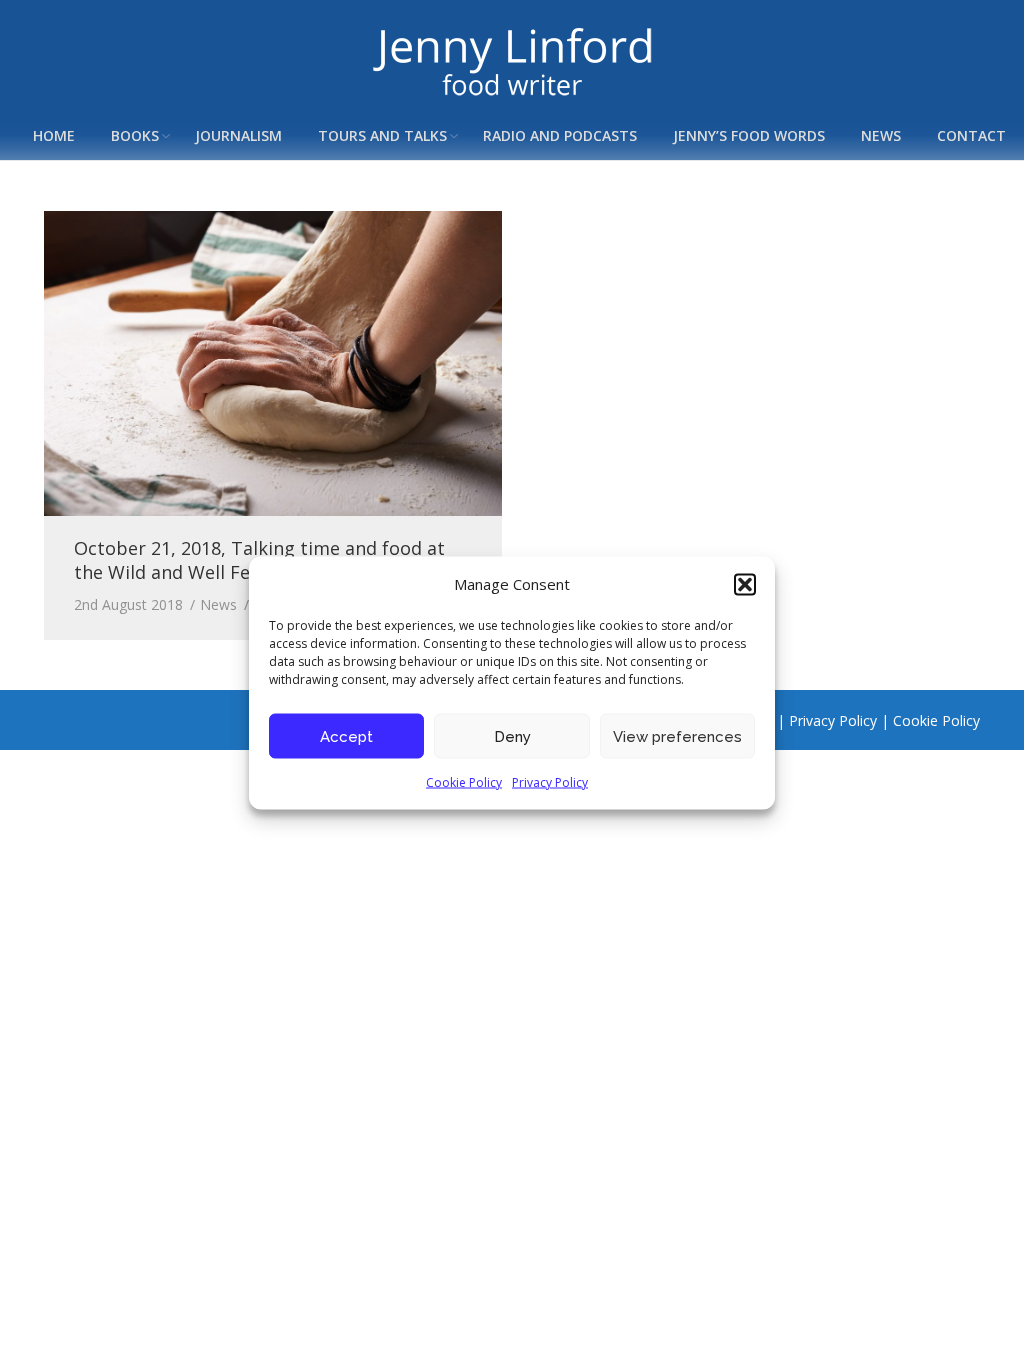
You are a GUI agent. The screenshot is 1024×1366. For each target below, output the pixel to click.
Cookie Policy (464, 782)
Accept (346, 736)
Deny (512, 736)
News (218, 604)
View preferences (677, 736)
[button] (745, 584)
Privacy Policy (550, 782)
